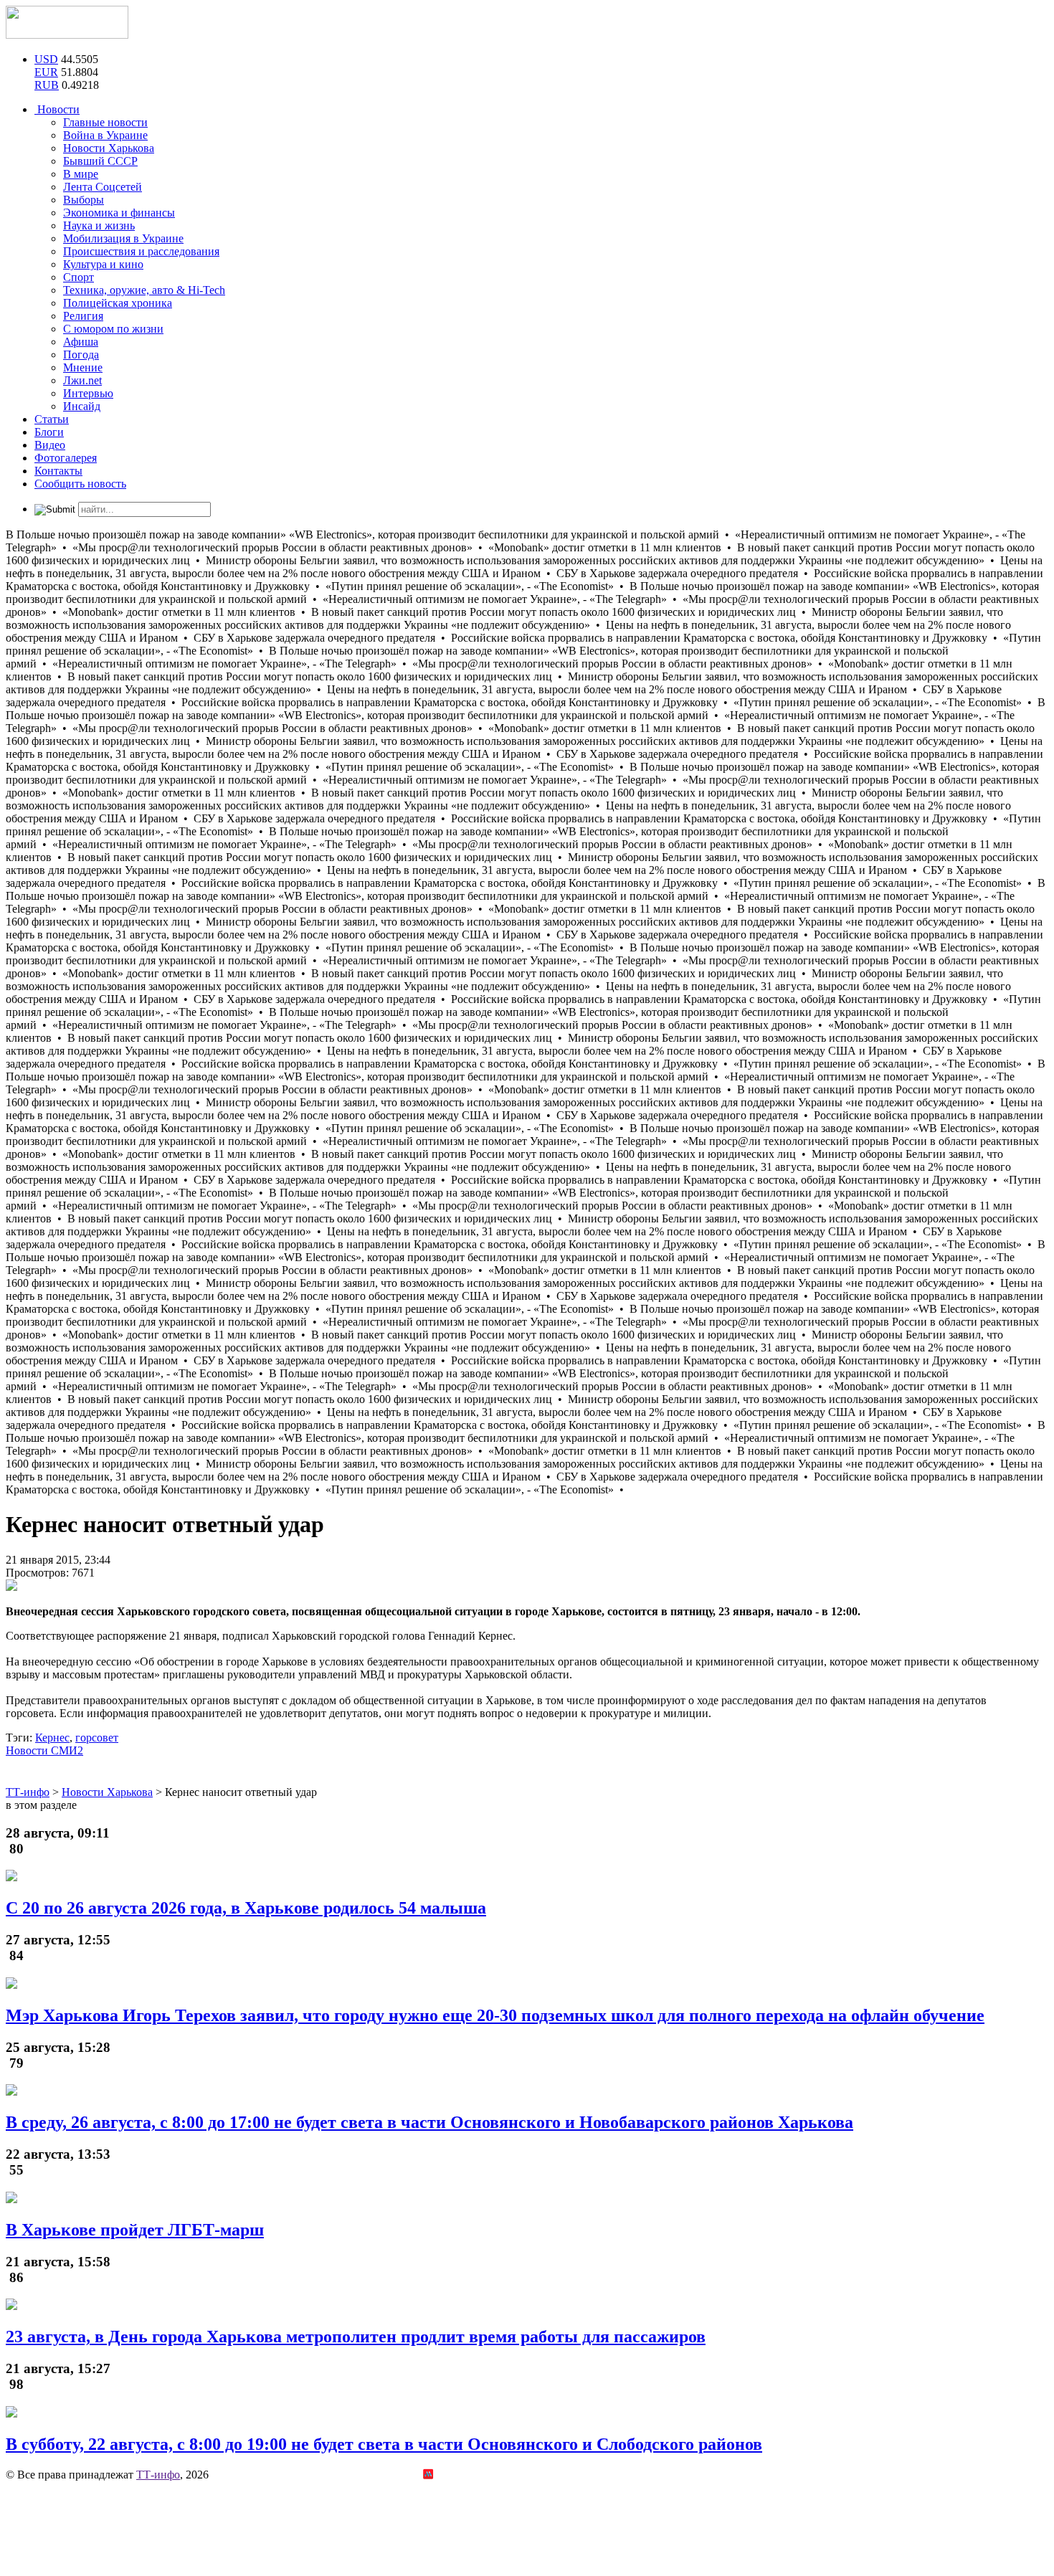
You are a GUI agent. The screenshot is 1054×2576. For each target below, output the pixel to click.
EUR (46, 72)
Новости (57, 109)
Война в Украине (105, 135)
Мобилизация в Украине (123, 238)
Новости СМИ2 (44, 1750)
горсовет (97, 1738)
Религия (83, 316)
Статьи (52, 419)
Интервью (88, 393)
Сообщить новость (80, 484)
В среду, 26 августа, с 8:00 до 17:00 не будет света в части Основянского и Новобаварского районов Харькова (429, 2122)
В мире (81, 174)
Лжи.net (82, 380)
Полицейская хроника (118, 303)
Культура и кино (103, 264)
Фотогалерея (66, 458)
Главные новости (105, 122)
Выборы (84, 200)
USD (46, 59)
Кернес (52, 1738)
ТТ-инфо (158, 2475)
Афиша (81, 342)
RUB (47, 85)
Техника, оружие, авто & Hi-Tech (144, 290)
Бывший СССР (100, 161)
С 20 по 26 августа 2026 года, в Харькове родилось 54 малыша (246, 1908)
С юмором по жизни (113, 329)
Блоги (49, 432)
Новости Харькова (109, 148)
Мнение (83, 367)
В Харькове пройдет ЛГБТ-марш (135, 2230)
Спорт (79, 277)
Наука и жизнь (99, 225)
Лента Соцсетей (103, 187)
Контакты (58, 471)
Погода (81, 355)
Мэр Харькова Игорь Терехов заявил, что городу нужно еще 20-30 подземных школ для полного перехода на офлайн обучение (495, 2015)
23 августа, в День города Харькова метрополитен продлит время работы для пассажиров (356, 2337)
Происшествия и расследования (141, 251)
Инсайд (82, 406)
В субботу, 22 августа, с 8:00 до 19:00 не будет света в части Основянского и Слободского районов (384, 2444)
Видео (50, 445)
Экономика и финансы (119, 213)
